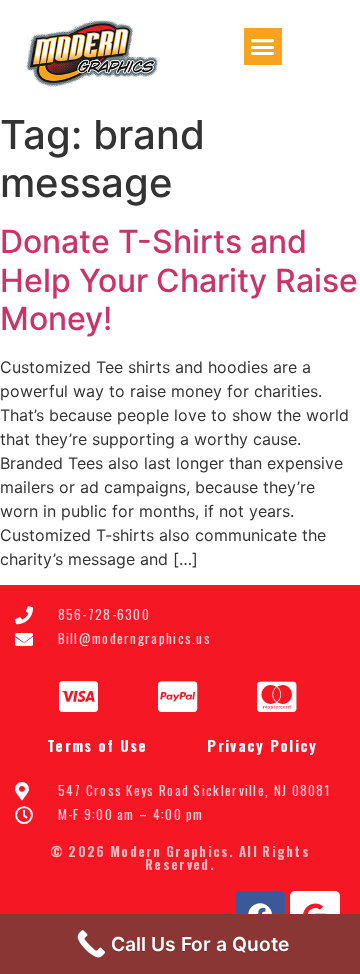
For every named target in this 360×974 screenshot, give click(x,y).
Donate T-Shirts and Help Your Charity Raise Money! (179, 280)
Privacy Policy (262, 745)
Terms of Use (97, 745)
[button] (263, 47)
